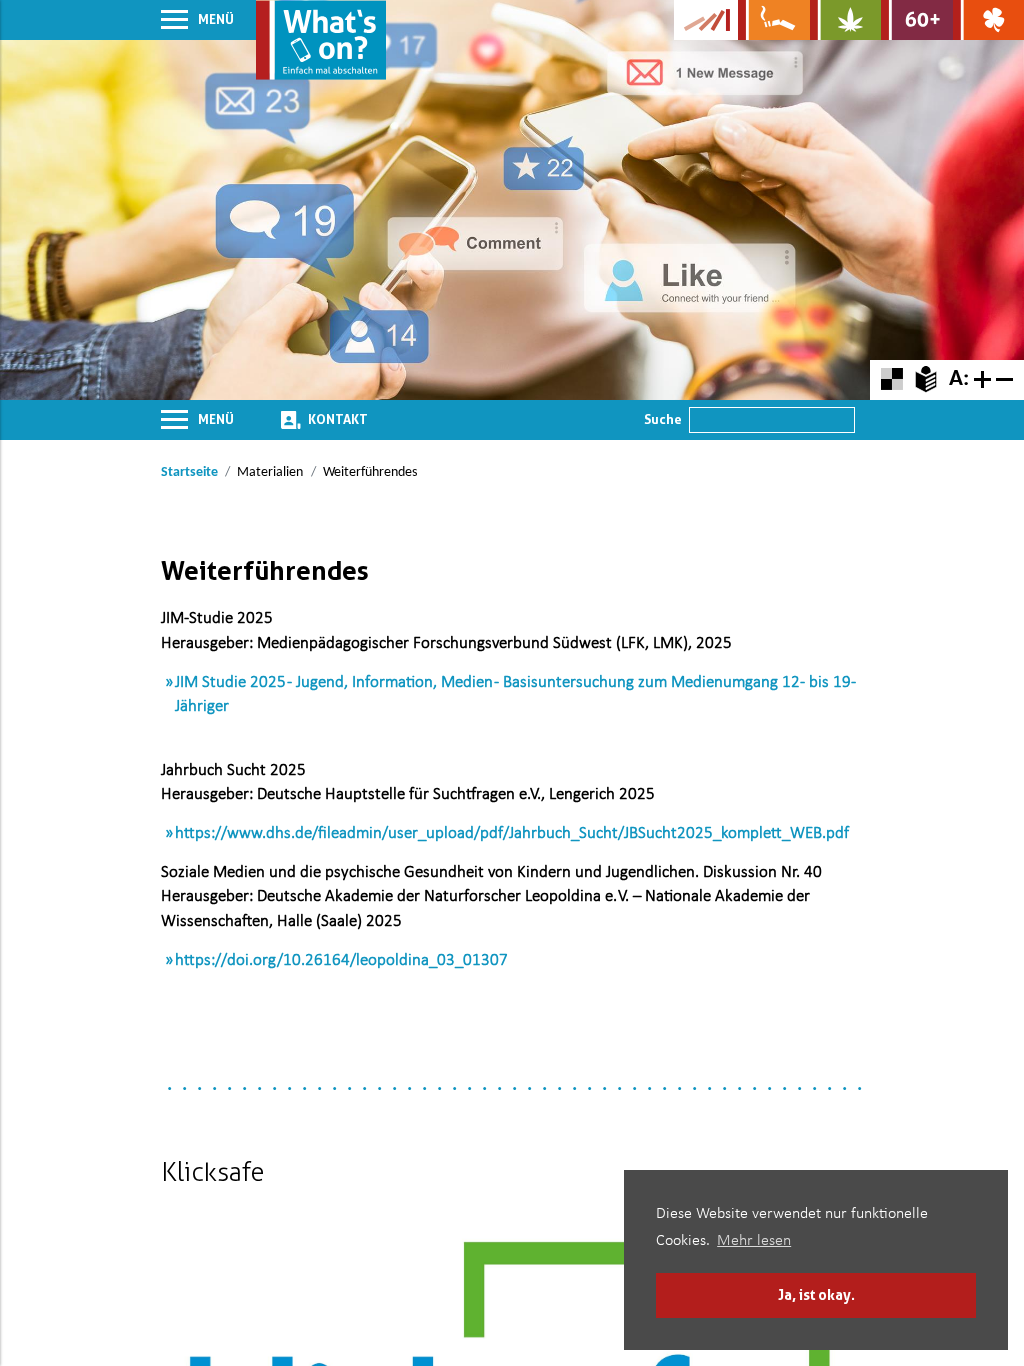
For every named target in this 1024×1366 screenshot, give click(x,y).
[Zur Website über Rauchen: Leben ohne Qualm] (773, 20)
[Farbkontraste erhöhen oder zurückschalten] (891, 379)
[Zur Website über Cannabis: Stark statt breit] (845, 20)
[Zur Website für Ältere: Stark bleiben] (916, 20)
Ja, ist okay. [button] (816, 1294)
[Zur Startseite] (321, 40)
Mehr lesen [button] (754, 1241)
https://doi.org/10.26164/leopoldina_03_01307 (341, 960)
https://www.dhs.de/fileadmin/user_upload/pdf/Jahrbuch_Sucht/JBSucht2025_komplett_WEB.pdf (512, 833)
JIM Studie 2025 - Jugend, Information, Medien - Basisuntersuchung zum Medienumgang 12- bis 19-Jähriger (515, 694)
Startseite (189, 472)
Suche (663, 419)
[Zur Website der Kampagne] (706, 20)
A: (959, 379)
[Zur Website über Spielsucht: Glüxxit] (988, 20)
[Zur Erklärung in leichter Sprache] (925, 379)
